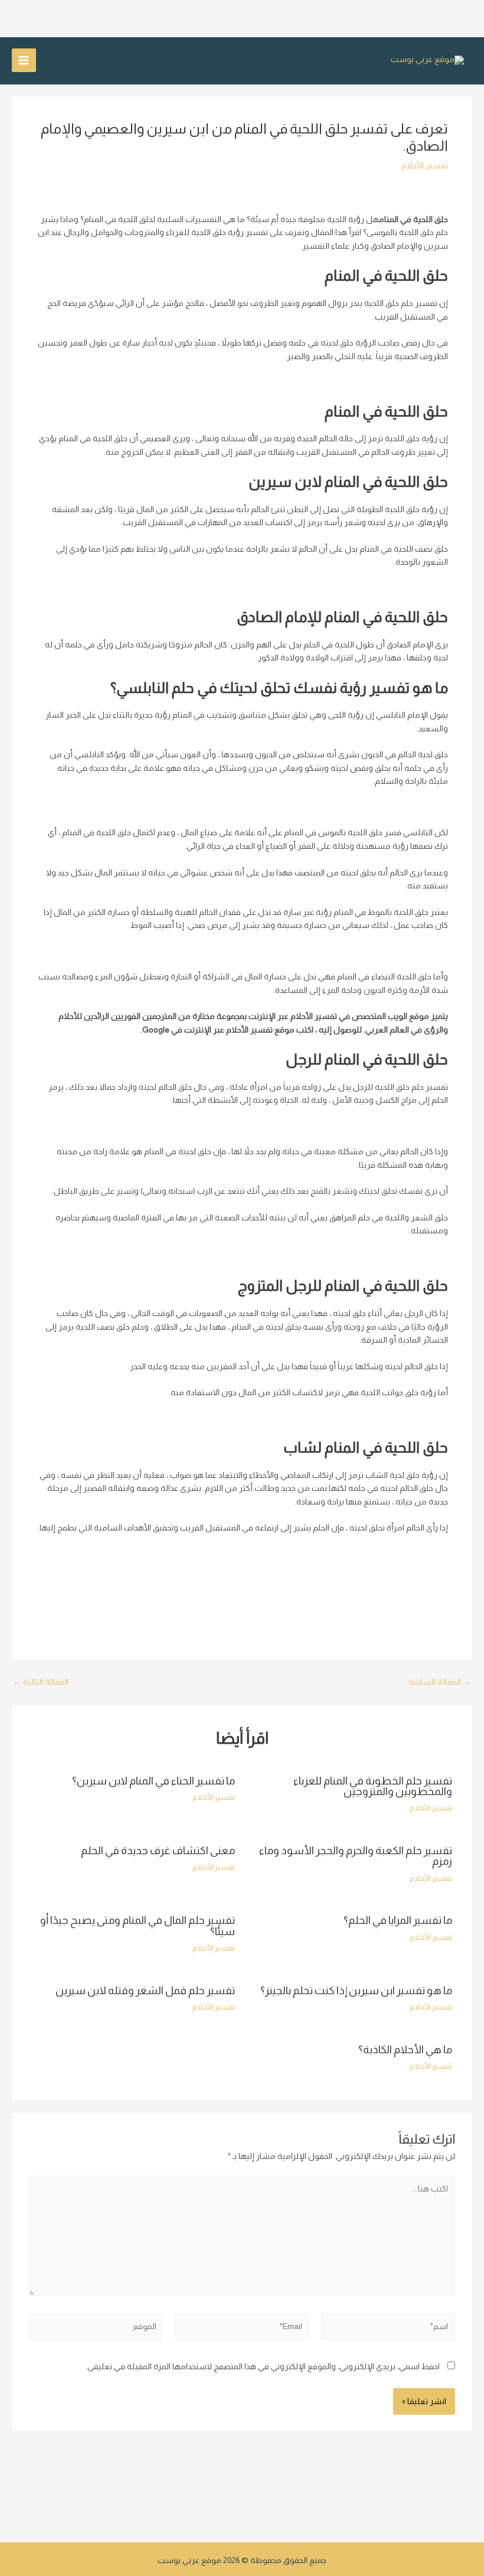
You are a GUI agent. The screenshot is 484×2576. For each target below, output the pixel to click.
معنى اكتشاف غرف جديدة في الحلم (158, 1850)
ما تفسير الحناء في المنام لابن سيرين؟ (153, 1781)
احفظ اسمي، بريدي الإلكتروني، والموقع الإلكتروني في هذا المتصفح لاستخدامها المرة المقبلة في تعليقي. (263, 2367)
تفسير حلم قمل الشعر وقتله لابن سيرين (145, 1990)
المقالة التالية (41, 1682)
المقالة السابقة (440, 1682)
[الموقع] (96, 2329)
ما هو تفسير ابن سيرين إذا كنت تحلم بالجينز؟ (356, 1990)
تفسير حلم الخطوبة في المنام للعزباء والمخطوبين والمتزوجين (373, 1786)
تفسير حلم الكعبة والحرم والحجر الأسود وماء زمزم (356, 1856)
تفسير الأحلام (425, 166)
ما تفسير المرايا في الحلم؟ (398, 1920)
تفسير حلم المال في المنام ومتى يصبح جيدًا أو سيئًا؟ (138, 1925)
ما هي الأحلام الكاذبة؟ (405, 2049)
